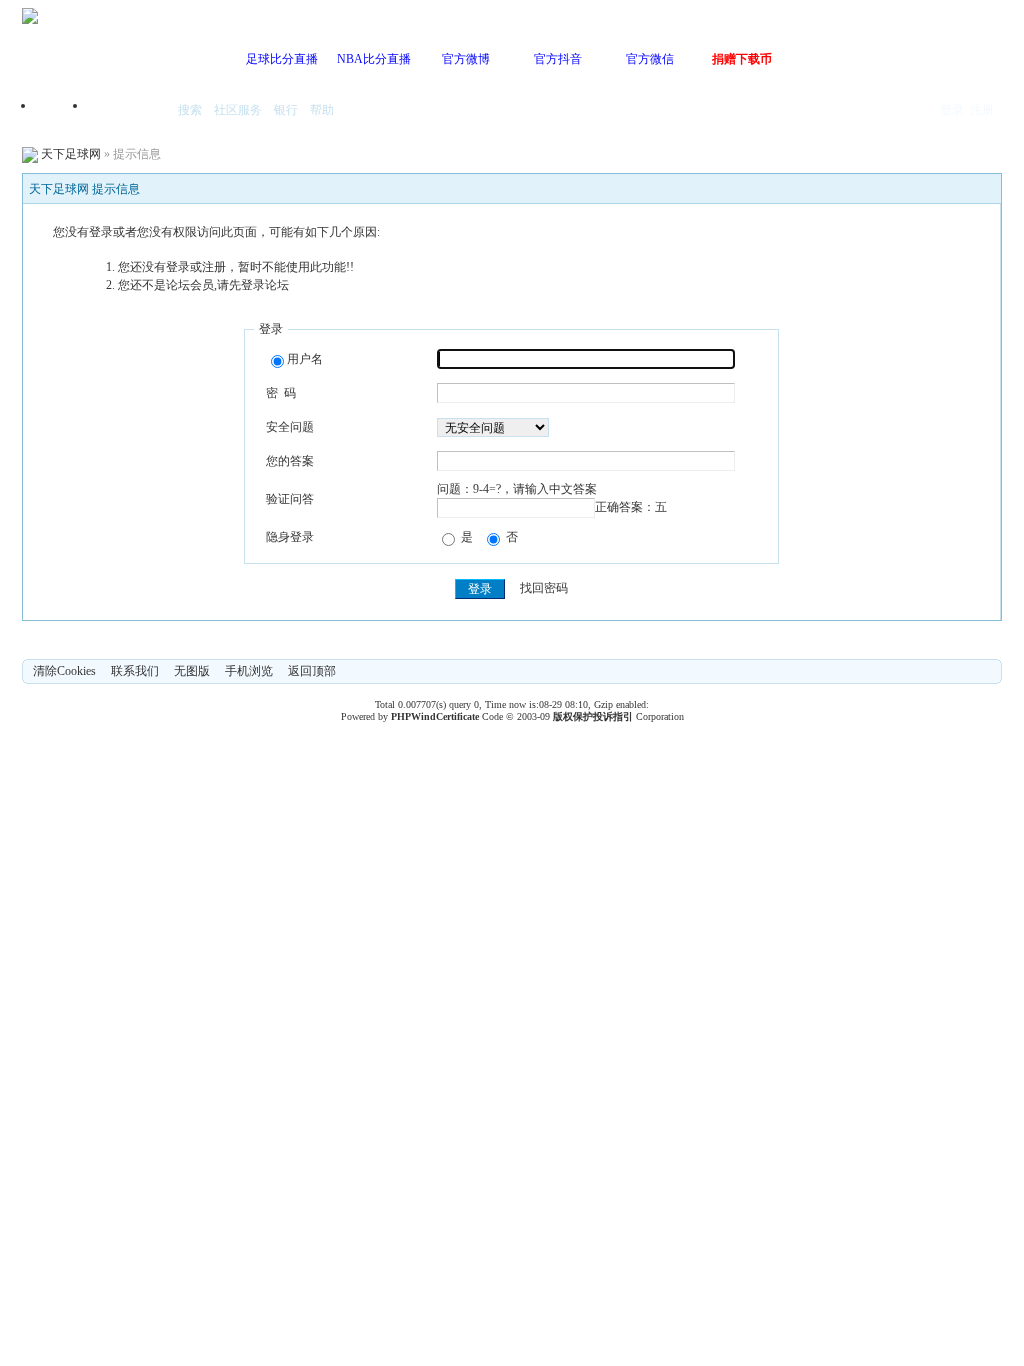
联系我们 (135, 671)
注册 (982, 110)
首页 (62, 111)
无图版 (192, 671)
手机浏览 (249, 671)
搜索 (190, 110)
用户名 (305, 359)
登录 (952, 110)
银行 (286, 110)
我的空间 (128, 111)
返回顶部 (312, 671)
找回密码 (544, 589)
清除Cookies (64, 671)
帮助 (322, 110)
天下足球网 (71, 154)
